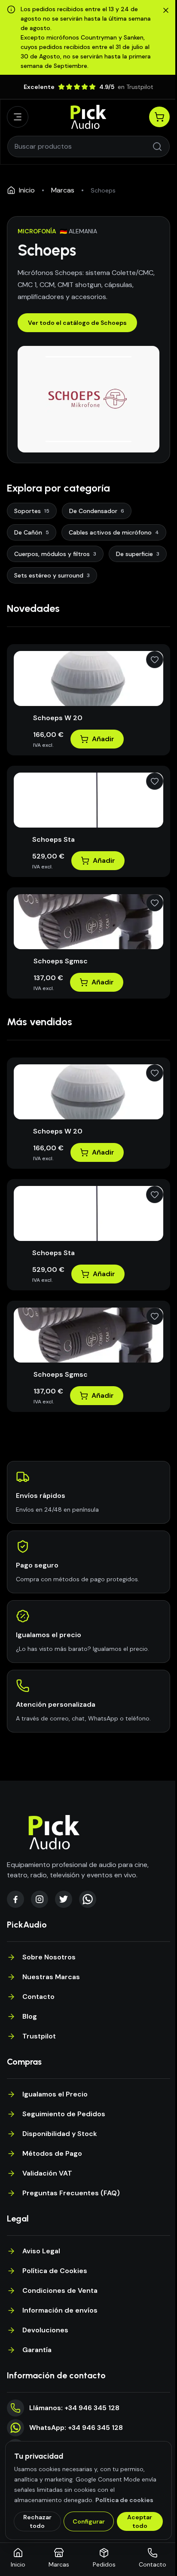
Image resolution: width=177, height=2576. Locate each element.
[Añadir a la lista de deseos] (155, 660)
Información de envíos (60, 2310)
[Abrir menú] (18, 117)
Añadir (103, 739)
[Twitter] (64, 1899)
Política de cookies (124, 2500)
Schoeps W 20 (58, 718)
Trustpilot (39, 2036)
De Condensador (97, 511)
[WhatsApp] (88, 1899)
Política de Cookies (55, 2271)
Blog (30, 2016)
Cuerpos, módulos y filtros (55, 554)
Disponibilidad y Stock (60, 2134)
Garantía (37, 2350)
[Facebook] (15, 1899)
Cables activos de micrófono (114, 532)
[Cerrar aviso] (166, 10)
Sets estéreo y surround (52, 575)
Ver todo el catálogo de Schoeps (77, 323)
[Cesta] (159, 117)
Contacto (38, 1997)
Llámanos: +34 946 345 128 (74, 2408)
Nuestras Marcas (51, 1977)
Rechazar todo (37, 2521)
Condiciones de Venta (60, 2290)
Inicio (27, 190)
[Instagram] (40, 1899)
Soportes (32, 511)
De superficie (138, 554)
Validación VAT (47, 2173)
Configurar (89, 2521)
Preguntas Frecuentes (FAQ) (71, 2193)
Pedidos (104, 2564)
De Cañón (32, 532)
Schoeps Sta (53, 839)
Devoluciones (45, 2330)
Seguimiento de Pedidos (64, 2114)
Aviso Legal (41, 2251)
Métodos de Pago (52, 2153)
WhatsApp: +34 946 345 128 (76, 2428)
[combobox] (83, 147)
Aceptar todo (140, 2521)
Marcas (63, 190)
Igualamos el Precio (55, 2094)
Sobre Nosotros (49, 1957)
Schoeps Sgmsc (61, 961)
